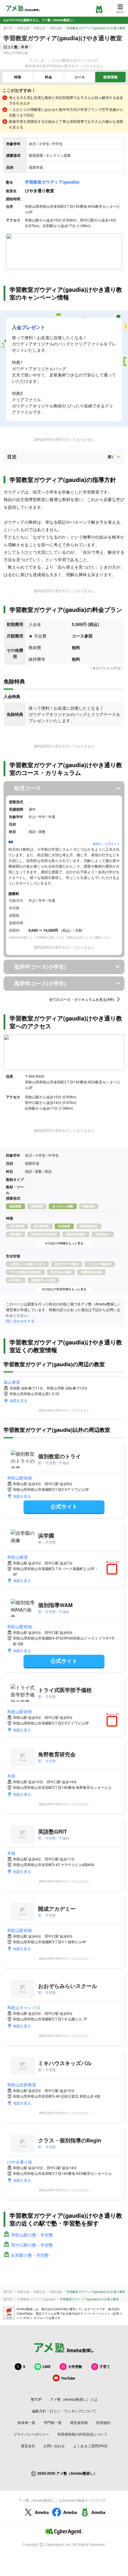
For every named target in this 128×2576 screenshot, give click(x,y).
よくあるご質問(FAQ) (90, 2446)
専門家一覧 (53, 2422)
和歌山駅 (56, 28)
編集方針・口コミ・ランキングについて (64, 2411)
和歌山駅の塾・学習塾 (32, 2235)
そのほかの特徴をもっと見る (64, 1243)
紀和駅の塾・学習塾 (30, 2255)
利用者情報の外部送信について (82, 2434)
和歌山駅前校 (20, 1478)
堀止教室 (12, 1382)
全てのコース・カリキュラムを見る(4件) (82, 999)
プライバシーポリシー (31, 2434)
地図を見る (18, 1400)
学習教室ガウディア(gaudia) (52, 182)
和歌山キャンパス (24, 2007)
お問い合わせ (54, 2446)
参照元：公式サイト (106, 844)
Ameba (42, 2512)
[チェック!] (113, 1570)
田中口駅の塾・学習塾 (32, 2245)
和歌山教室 (18, 1557)
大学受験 (75, 2366)
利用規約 (103, 2422)
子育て (105, 2366)
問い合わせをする (20, 1321)
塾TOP (8, 28)
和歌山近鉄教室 (22, 2085)
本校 (11, 1776)
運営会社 (28, 2446)
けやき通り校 (20, 2162)
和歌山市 (40, 28)
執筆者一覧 (26, 2422)
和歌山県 (23, 28)
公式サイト (64, 1506)
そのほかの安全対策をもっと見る (64, 1289)
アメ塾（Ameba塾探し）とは (74, 2399)
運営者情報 (79, 2422)
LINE (47, 2366)
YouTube (68, 2378)
